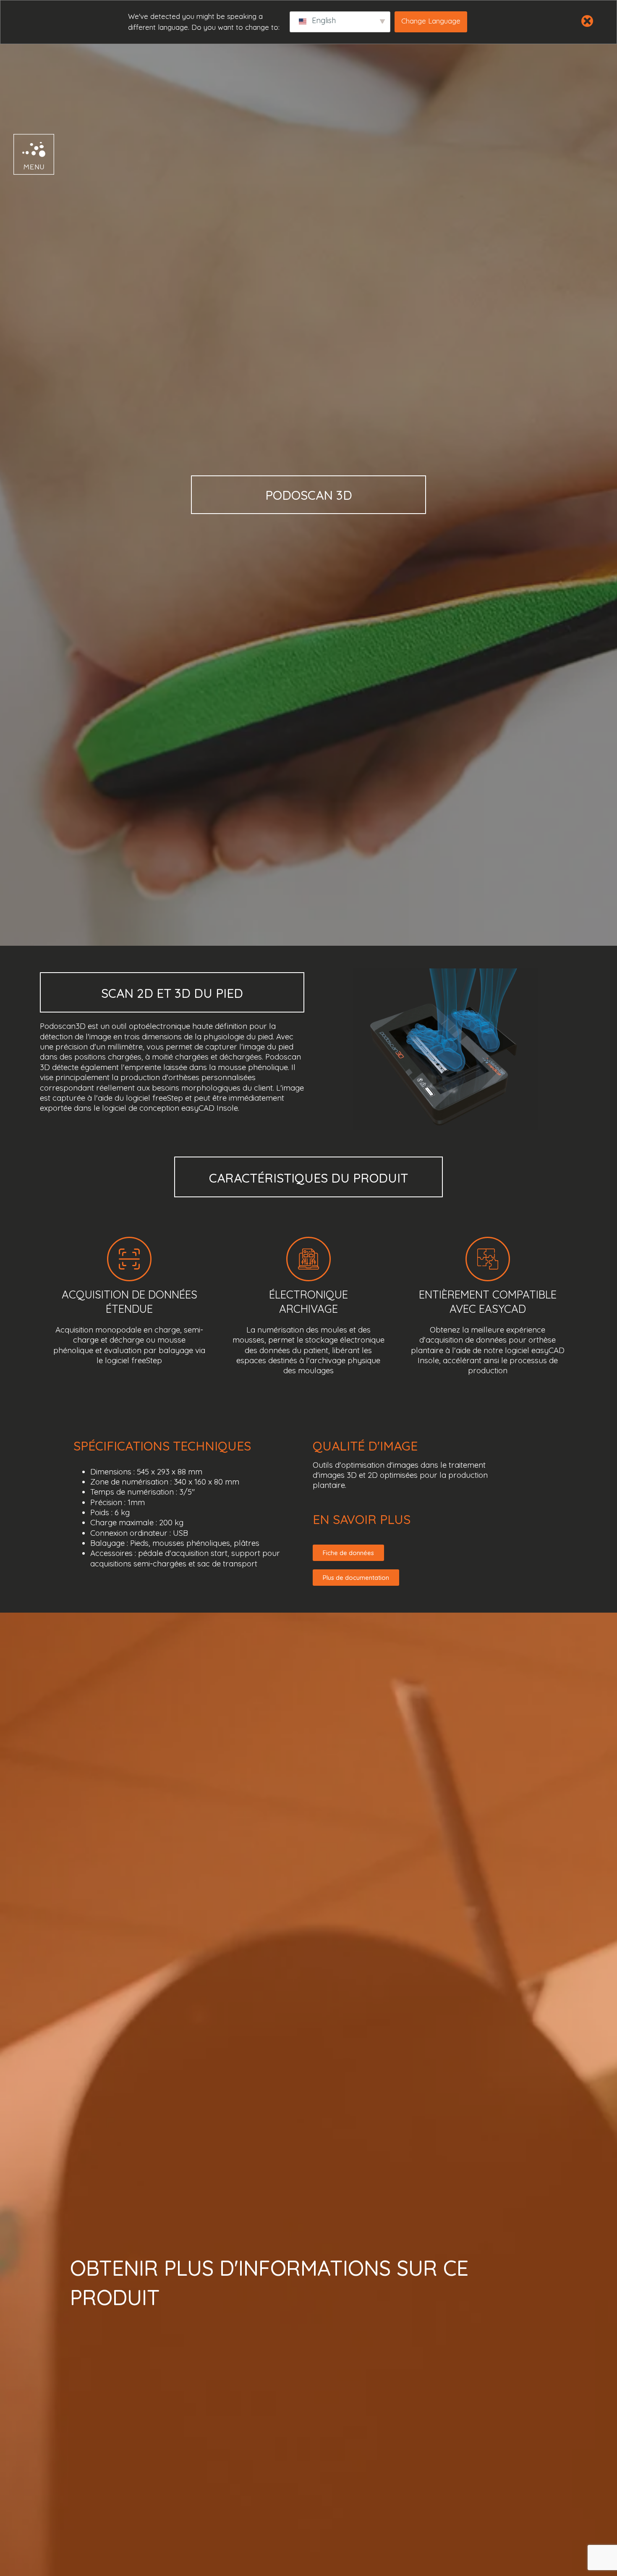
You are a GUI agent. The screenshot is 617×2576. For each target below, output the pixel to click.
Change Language (431, 21)
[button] (26, 154)
